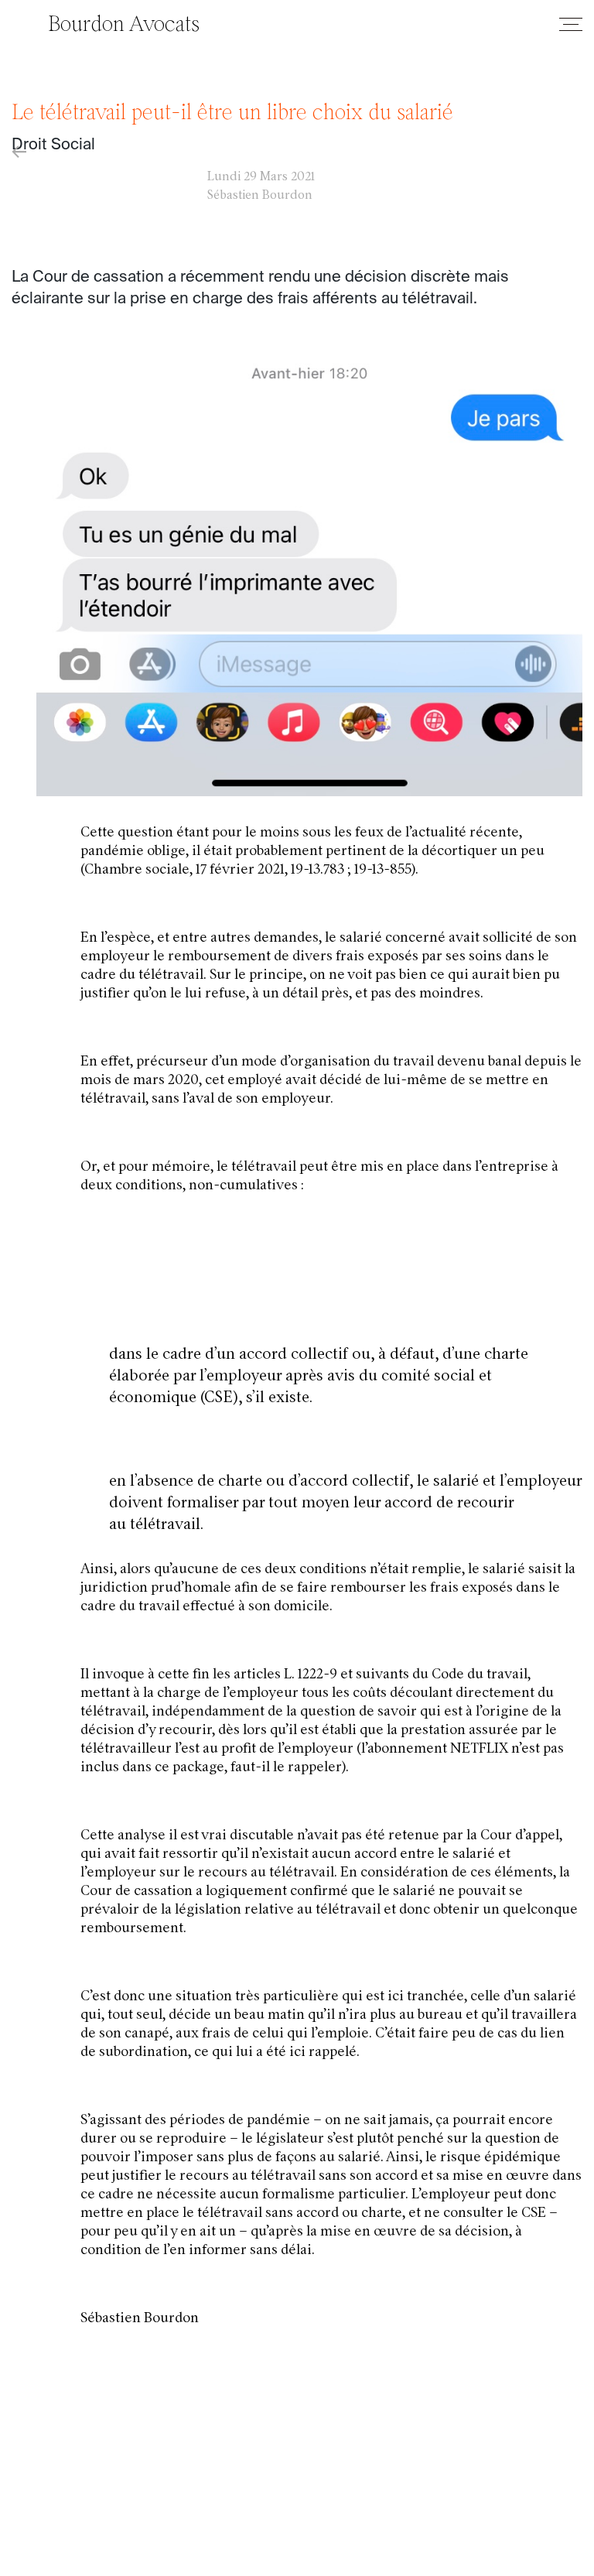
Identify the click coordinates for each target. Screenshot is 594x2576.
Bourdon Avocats (124, 26)
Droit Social (53, 145)
